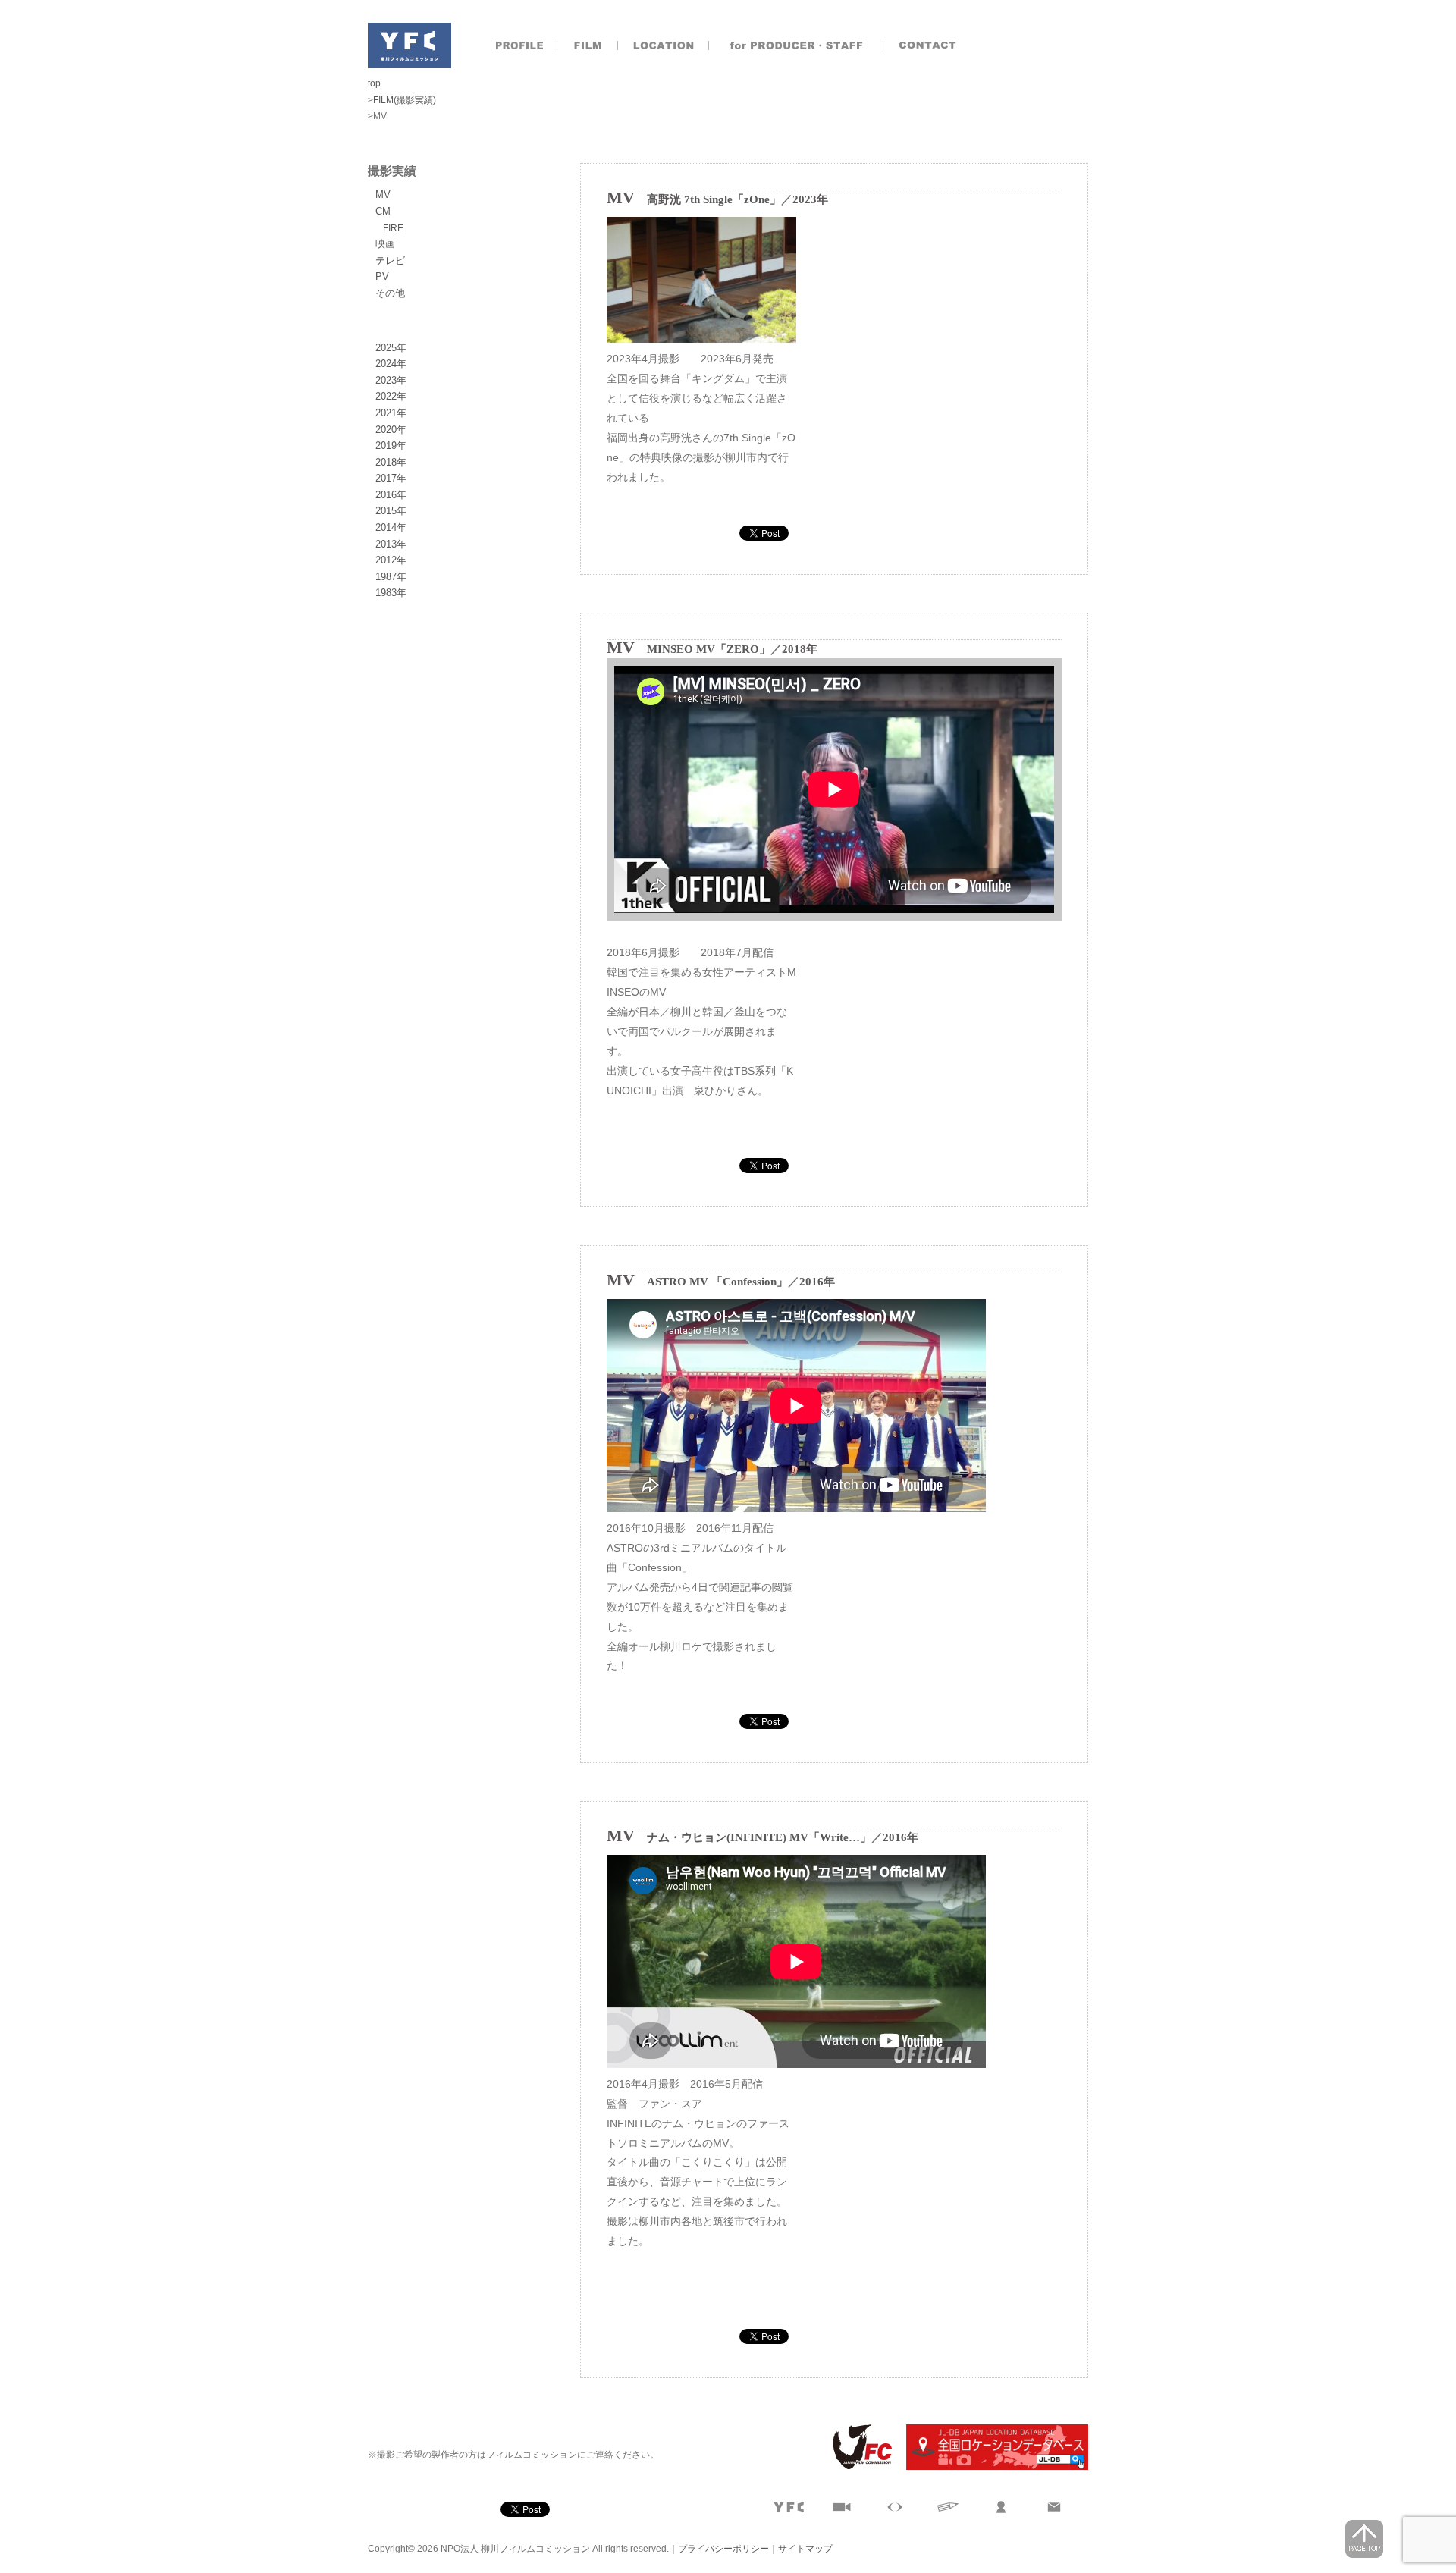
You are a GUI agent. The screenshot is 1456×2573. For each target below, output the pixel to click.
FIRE (393, 228)
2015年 (391, 511)
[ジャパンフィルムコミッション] (856, 2467)
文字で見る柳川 (948, 2507)
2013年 (391, 544)
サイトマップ (805, 2549)
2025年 (391, 348)
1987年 (391, 577)
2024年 (391, 364)
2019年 (391, 446)
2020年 (391, 430)
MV (383, 195)
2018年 (391, 462)
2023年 (391, 380)
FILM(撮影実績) (405, 100)
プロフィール (519, 45)
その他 (390, 293)
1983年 (391, 593)
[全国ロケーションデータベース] (991, 2467)
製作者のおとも (796, 45)
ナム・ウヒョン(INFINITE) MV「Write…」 (759, 1837)
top (374, 83)
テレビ (390, 260)
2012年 (391, 560)
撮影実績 (588, 45)
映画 (385, 244)
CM (383, 211)
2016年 (391, 495)
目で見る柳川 (895, 2507)
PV (382, 276)
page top (1364, 2539)
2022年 (391, 396)
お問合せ (929, 45)
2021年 (391, 413)
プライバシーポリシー (723, 2549)
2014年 (391, 527)
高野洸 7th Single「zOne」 (714, 199)
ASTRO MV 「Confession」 (717, 1282)
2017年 (391, 478)
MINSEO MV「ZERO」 (709, 649)
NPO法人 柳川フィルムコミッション (409, 45)
